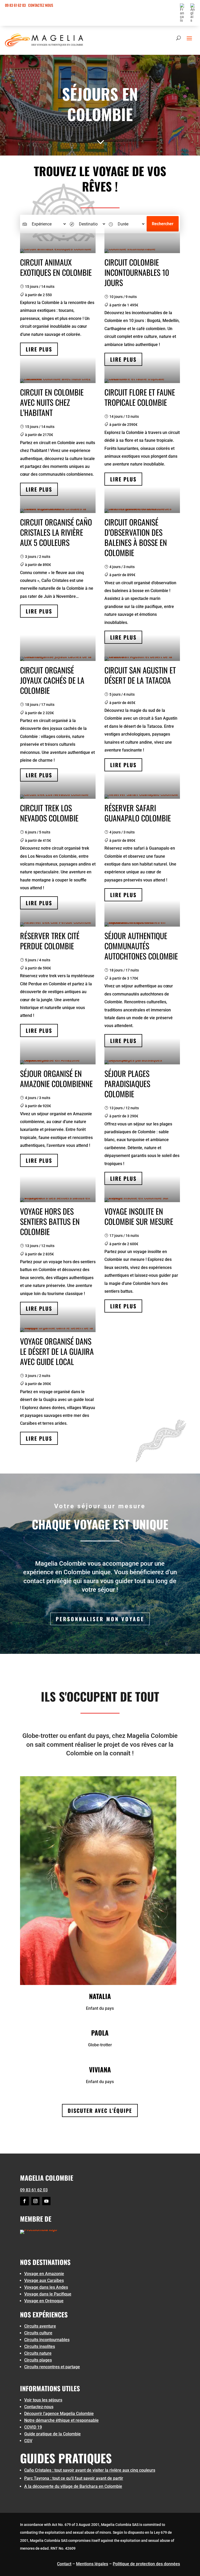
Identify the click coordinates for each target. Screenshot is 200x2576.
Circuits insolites (40, 2347)
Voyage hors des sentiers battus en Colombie (50, 1221)
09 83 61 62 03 (15, 5)
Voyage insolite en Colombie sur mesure (139, 1216)
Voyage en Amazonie (44, 2274)
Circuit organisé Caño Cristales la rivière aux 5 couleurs (56, 532)
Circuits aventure (40, 2326)
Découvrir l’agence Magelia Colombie (59, 2414)
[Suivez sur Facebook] (24, 2201)
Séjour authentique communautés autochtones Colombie (141, 946)
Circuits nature (38, 2353)
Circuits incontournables (47, 2340)
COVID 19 (33, 2427)
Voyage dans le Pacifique (48, 2294)
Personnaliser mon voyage (100, 1619)
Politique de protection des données (146, 2564)
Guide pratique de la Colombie (52, 2434)
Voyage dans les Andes (46, 2287)
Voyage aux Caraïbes (44, 2280)
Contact (64, 2564)
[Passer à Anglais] (193, 14)
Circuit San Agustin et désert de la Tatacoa (140, 675)
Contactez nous (41, 5)
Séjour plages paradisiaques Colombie (127, 1084)
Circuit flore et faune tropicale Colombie (140, 397)
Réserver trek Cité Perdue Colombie (50, 941)
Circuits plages (38, 2360)
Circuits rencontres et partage (52, 2367)
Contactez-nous (39, 2407)
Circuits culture (38, 2333)
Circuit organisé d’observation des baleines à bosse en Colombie (136, 537)
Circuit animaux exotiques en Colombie (56, 267)
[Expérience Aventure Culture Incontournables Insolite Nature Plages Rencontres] (44, 224)
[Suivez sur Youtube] (46, 2201)
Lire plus (39, 349)
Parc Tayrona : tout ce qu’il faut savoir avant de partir (74, 2478)
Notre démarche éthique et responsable (61, 2420)
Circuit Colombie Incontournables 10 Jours (137, 272)
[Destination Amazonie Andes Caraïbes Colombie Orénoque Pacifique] (87, 224)
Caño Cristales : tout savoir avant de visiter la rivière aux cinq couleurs (90, 2470)
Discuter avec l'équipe (100, 2110)
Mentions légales (92, 2564)
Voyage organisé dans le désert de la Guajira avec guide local (57, 1351)
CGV (28, 2441)
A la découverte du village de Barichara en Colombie (73, 2486)
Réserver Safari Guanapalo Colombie (138, 813)
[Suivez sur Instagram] (35, 2201)
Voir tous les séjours (43, 2400)
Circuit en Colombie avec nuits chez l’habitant (52, 402)
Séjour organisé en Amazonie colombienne (56, 1078)
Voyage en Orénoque (44, 2301)
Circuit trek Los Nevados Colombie (49, 813)
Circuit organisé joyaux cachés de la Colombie (52, 680)
